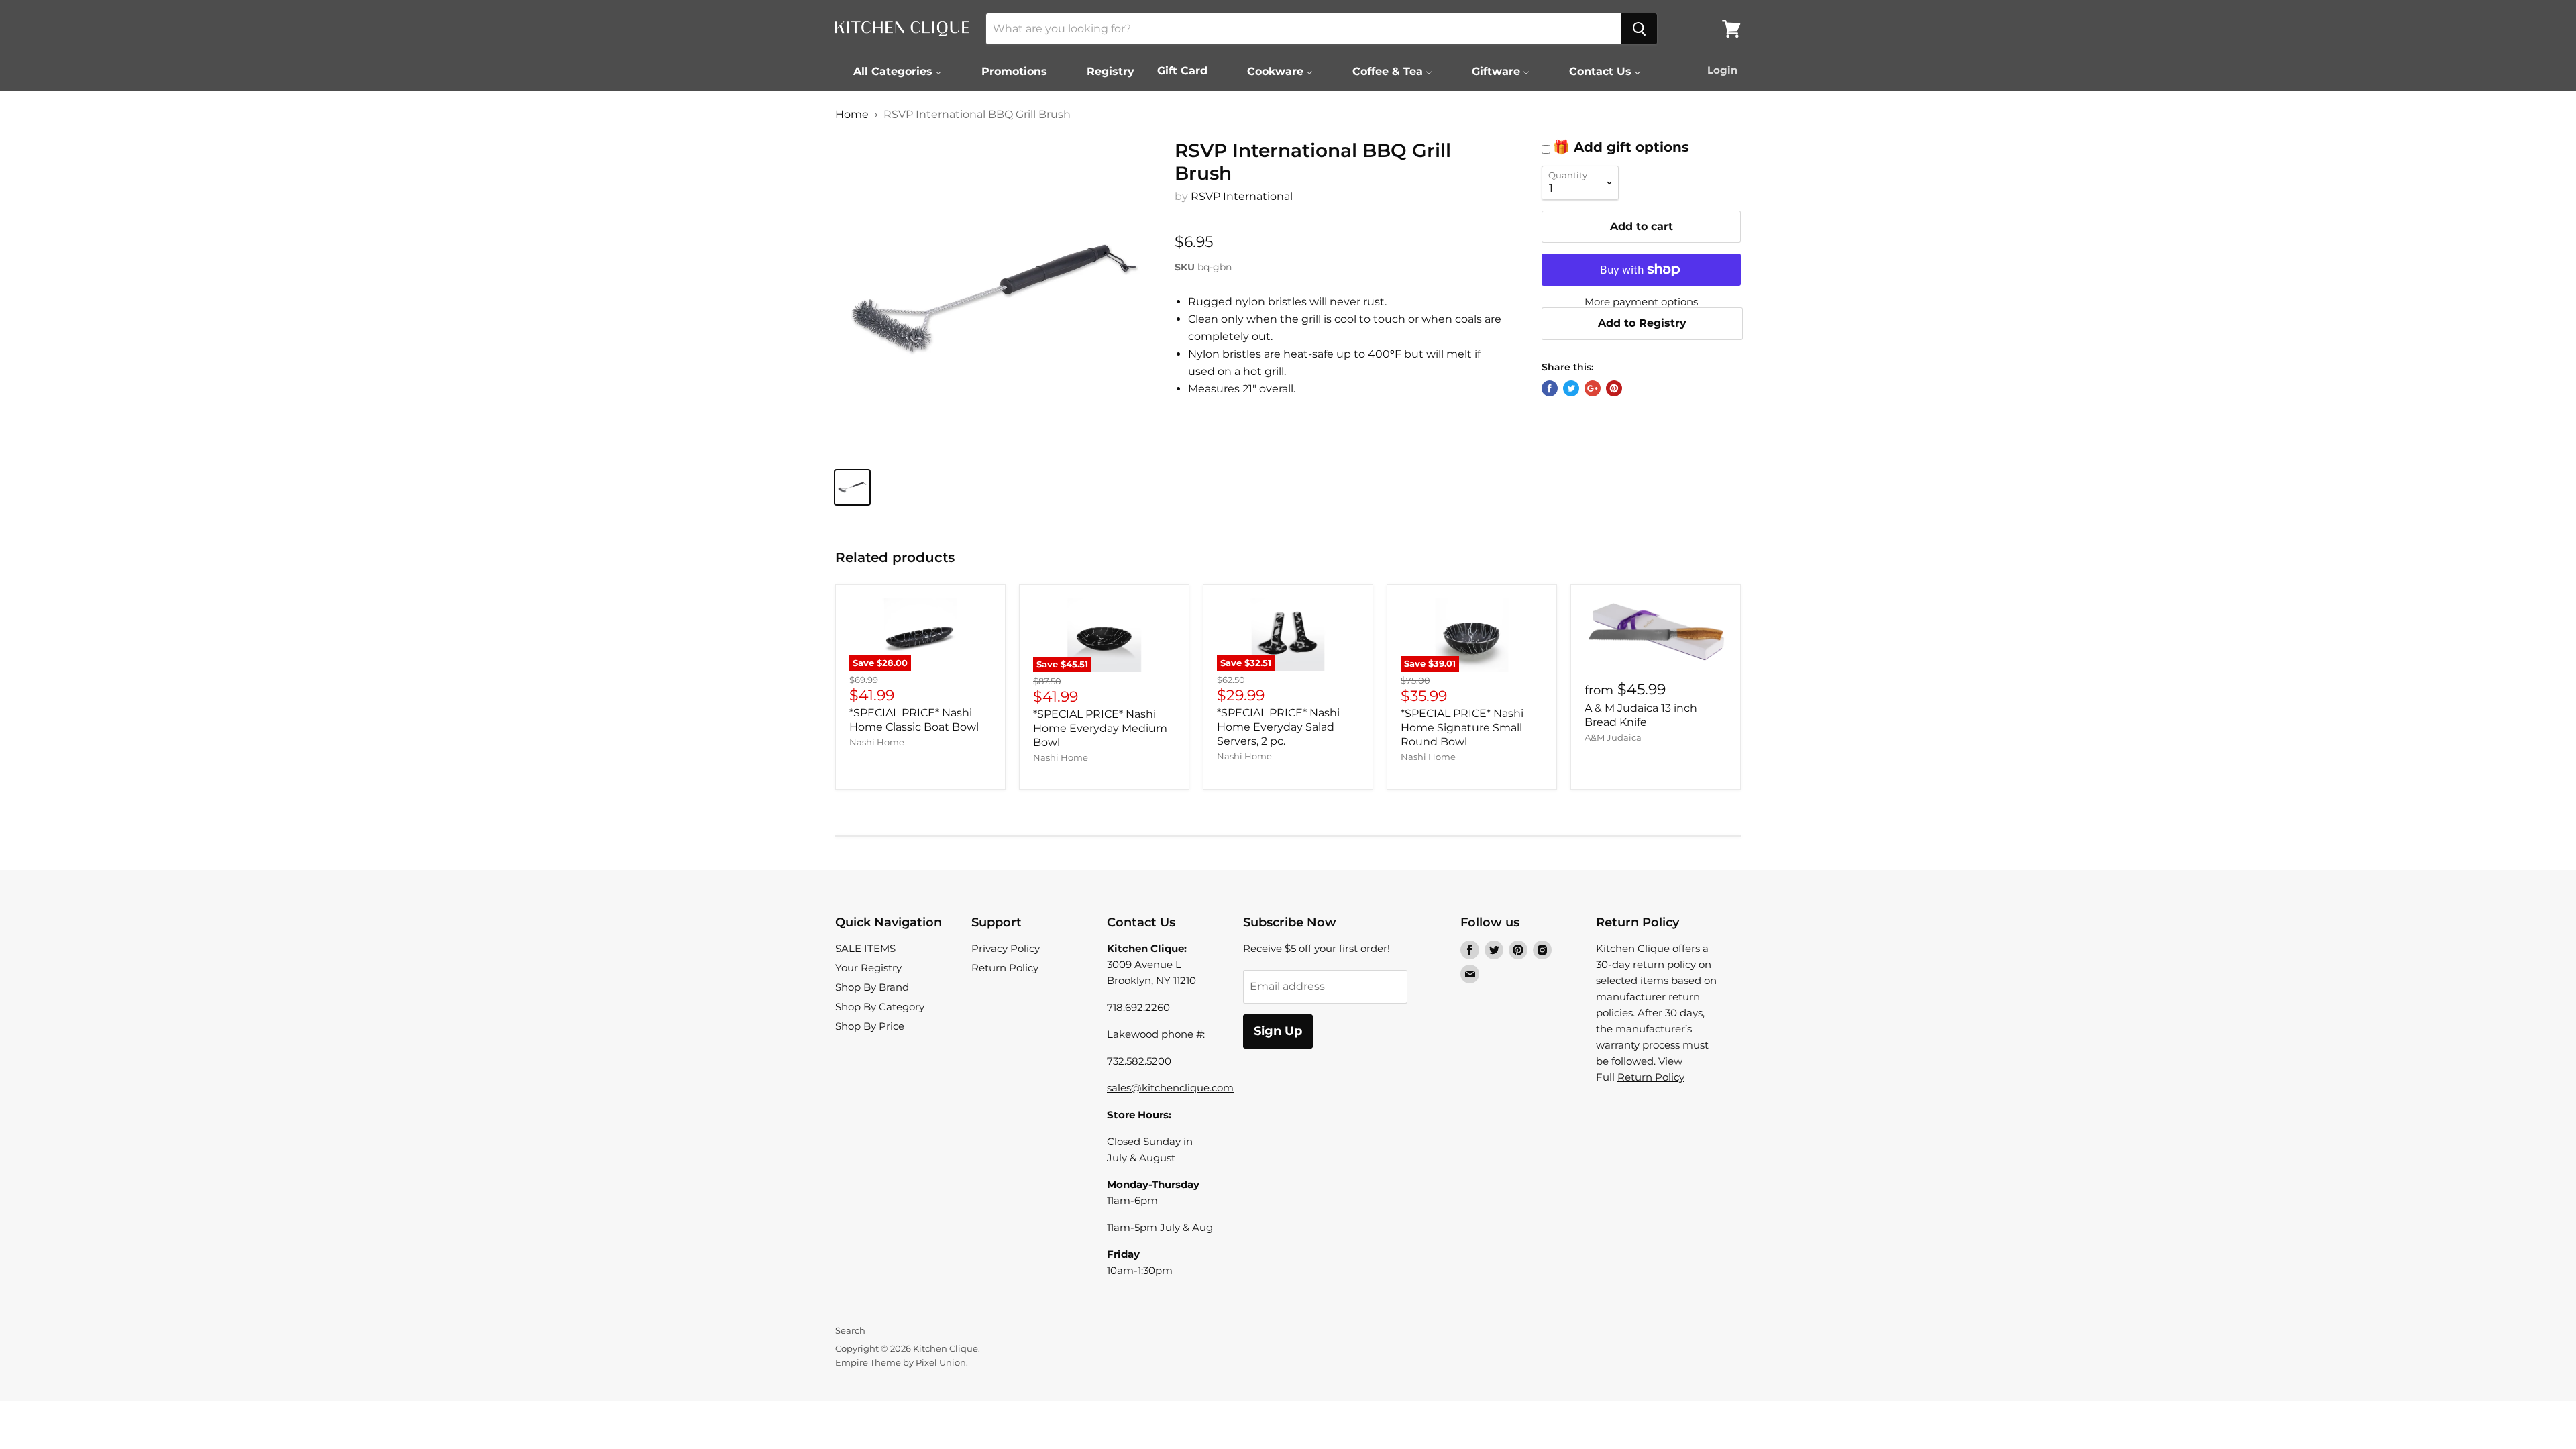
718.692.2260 (1138, 1007)
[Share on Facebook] (1550, 388)
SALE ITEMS (865, 948)
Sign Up (1278, 1031)
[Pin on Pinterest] (1614, 388)
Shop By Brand (872, 987)
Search (850, 1330)
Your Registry (868, 968)
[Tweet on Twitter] (1571, 388)
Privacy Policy (1006, 948)
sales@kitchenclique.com (1170, 1088)
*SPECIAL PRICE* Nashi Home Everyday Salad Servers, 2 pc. (1278, 727)
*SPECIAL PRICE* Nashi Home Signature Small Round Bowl (1462, 728)
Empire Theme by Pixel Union (901, 1362)
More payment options (1641, 302)
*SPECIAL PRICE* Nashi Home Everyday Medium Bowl (1100, 728)
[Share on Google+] (1593, 388)
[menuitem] (889, 71)
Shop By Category (880, 1007)
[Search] (1639, 29)
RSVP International (1242, 196)
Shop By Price (870, 1026)
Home (852, 115)
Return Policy (1005, 968)
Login (1722, 70)
